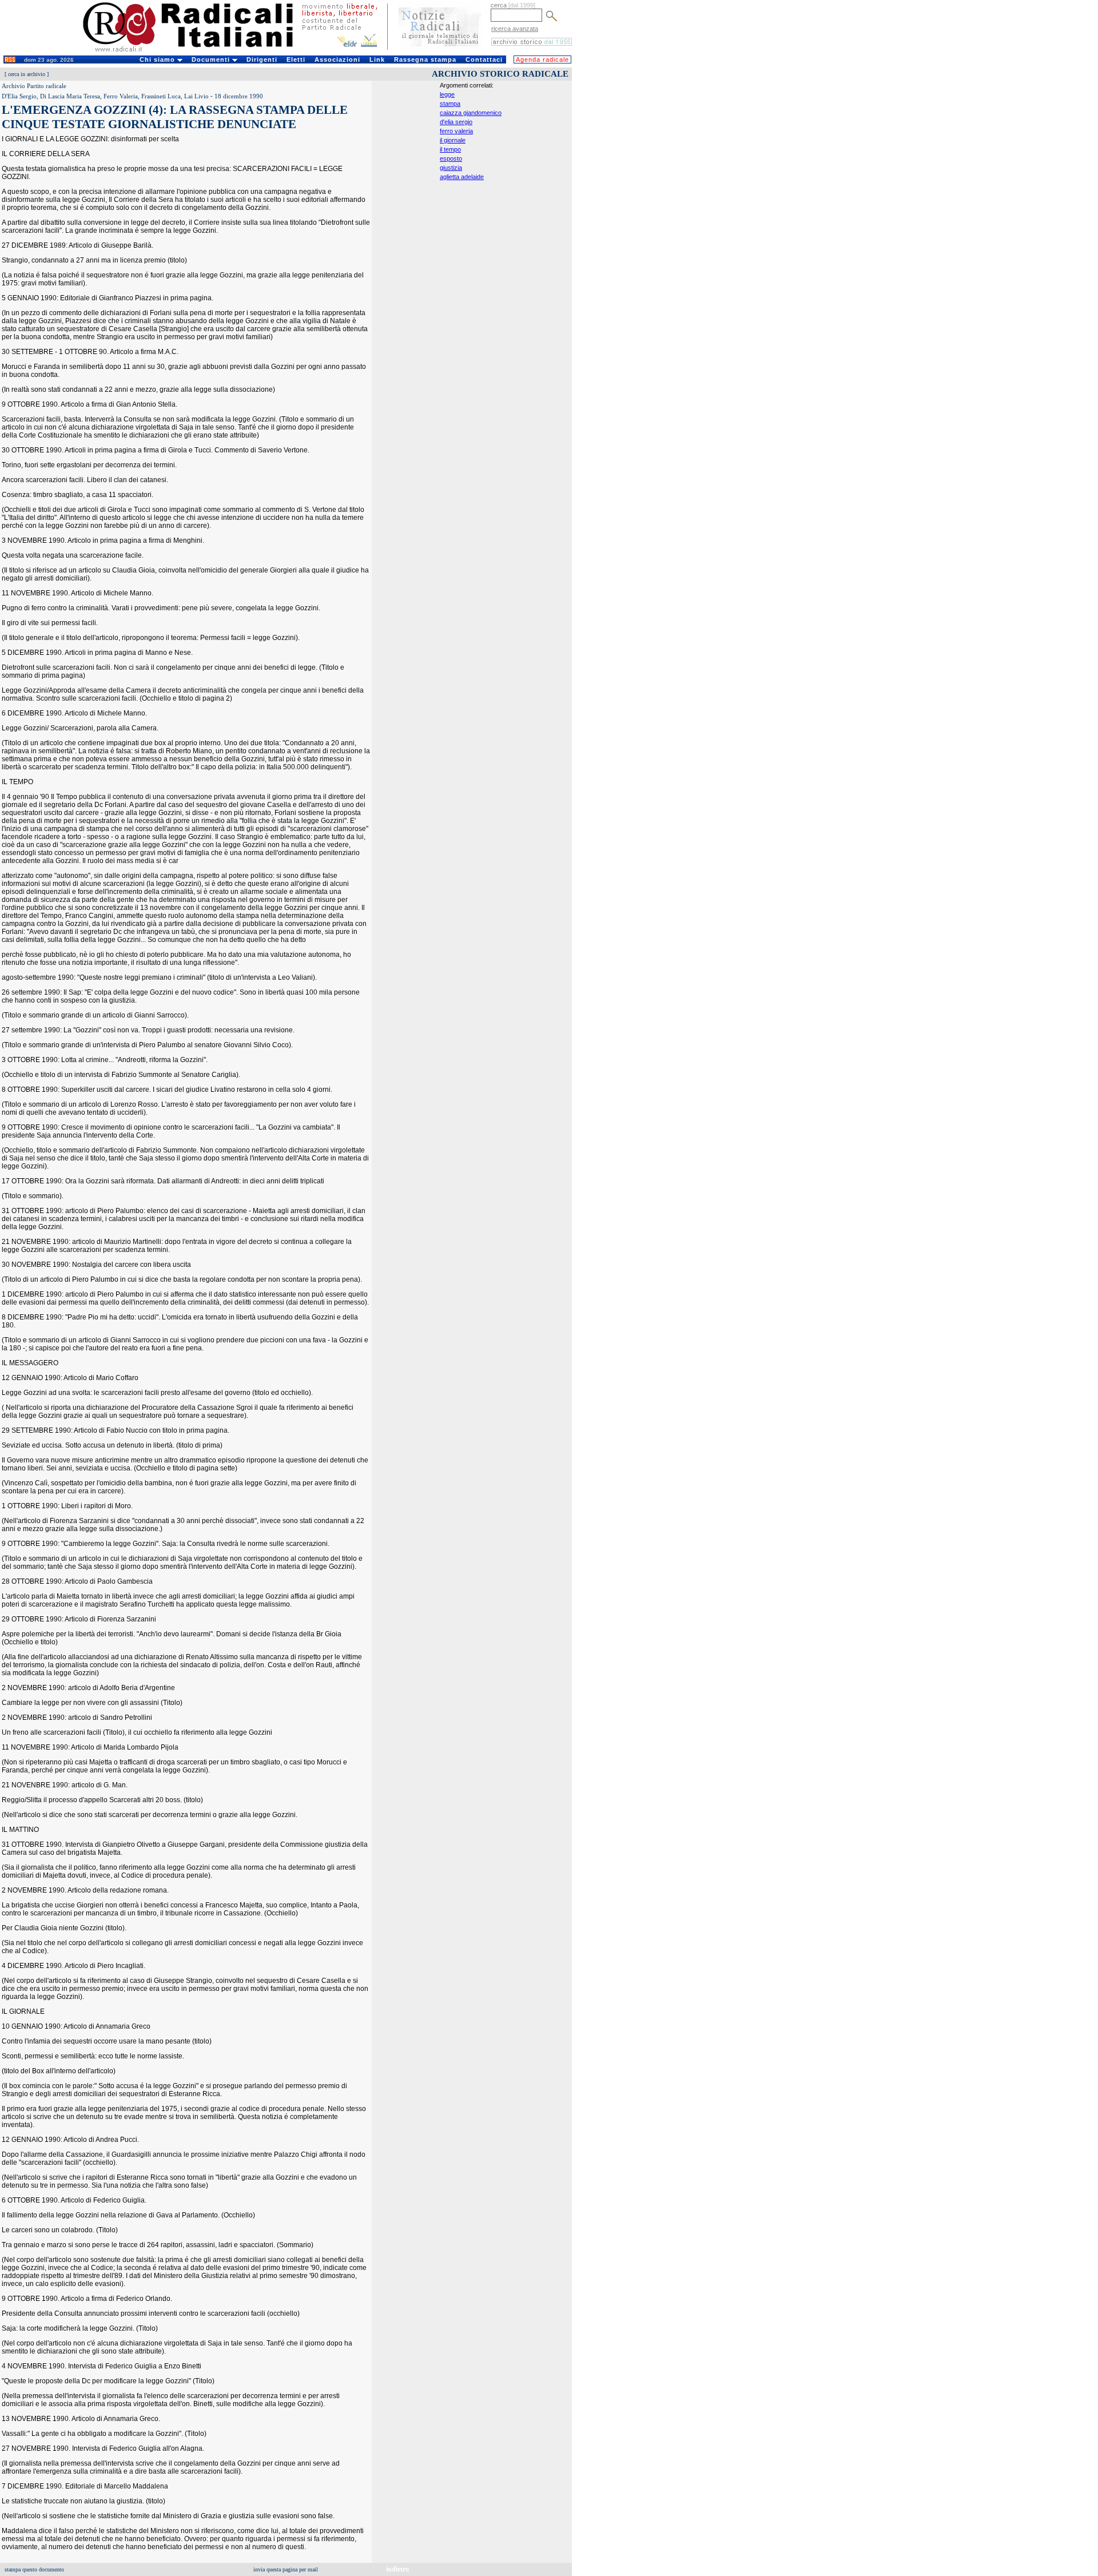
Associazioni (337, 59)
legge (447, 94)
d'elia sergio (456, 122)
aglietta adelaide (462, 177)
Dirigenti (262, 59)
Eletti (296, 59)
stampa (450, 104)
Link (377, 59)
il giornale (453, 140)
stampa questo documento (34, 2569)
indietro (397, 2569)
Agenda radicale (542, 59)
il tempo (450, 149)
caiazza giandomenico (471, 113)
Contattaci (484, 59)
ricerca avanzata (515, 29)
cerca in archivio (27, 74)
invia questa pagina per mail (286, 2569)
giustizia (451, 168)
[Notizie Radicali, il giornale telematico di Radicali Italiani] (440, 50)
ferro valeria (456, 131)
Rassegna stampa (425, 59)
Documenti (212, 59)
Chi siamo (158, 59)
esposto (451, 158)
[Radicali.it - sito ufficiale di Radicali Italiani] (195, 51)
